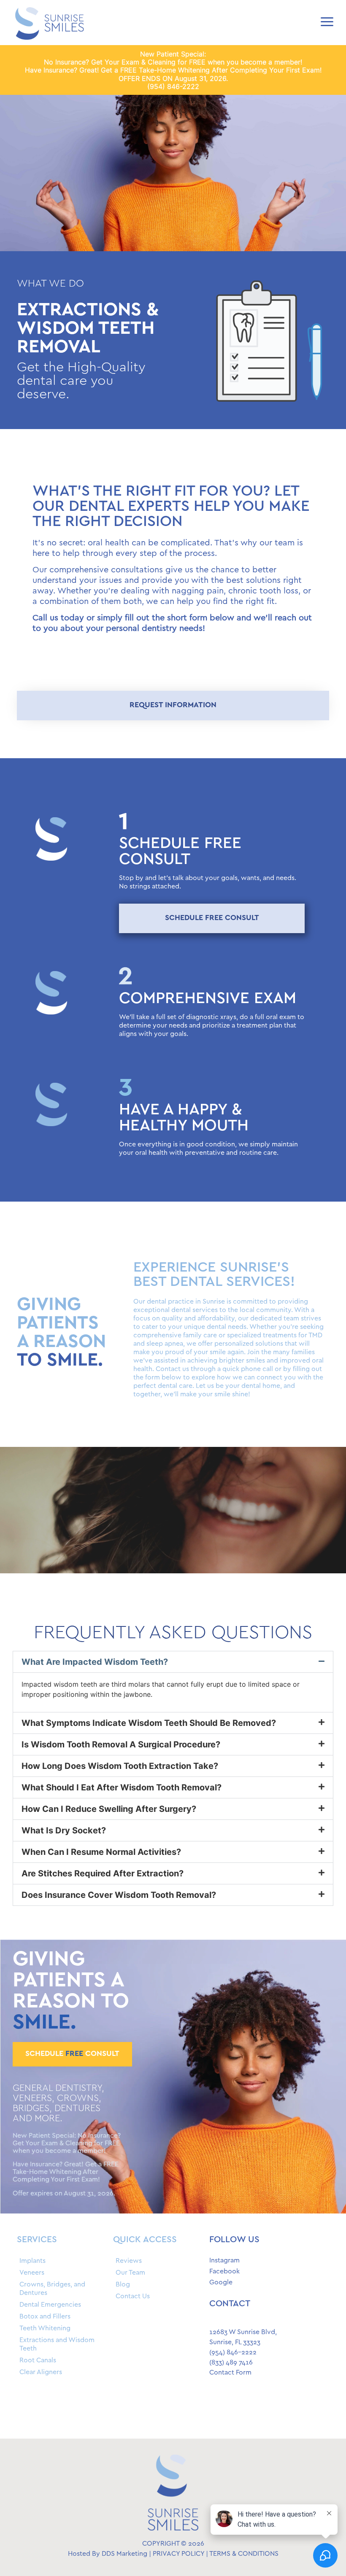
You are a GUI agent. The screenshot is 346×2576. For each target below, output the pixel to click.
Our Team (130, 2273)
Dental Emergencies (50, 2305)
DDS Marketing (124, 2554)
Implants (32, 2261)
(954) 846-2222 (173, 86)
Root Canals (38, 2360)
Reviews (129, 2261)
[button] (173, 1662)
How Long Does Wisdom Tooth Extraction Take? (120, 1766)
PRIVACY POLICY (178, 2554)
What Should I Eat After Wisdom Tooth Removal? (122, 1787)
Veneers (32, 2273)
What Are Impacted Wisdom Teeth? (95, 1662)
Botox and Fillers (45, 2317)
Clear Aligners (41, 2372)
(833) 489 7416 (231, 2363)
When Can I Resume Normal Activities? (101, 1852)
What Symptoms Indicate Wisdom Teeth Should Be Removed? (149, 1723)
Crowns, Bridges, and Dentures (52, 2289)
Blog (123, 2285)
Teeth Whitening (45, 2328)
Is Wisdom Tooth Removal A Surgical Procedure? (121, 1744)
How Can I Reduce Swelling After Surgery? (109, 1809)
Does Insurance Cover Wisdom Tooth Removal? (119, 1895)
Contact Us (133, 2296)
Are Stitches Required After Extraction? (103, 1873)
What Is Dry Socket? (64, 1830)
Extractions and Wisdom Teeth (57, 2344)
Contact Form (230, 2373)
